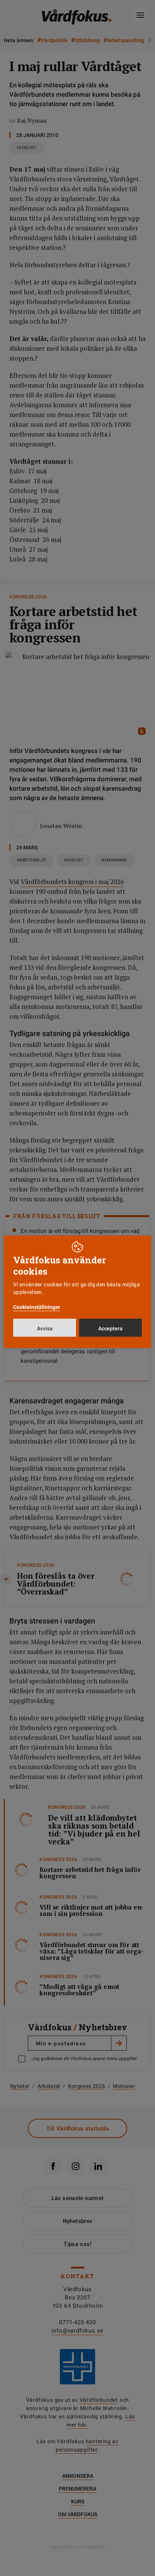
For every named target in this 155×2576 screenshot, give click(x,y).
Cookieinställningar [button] (37, 1307)
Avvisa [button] (45, 1328)
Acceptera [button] (110, 1328)
